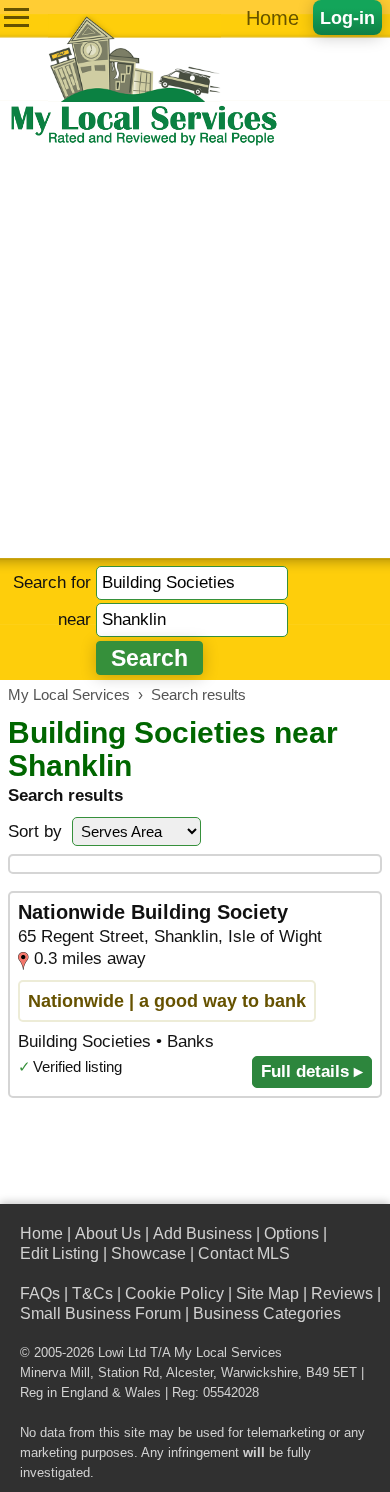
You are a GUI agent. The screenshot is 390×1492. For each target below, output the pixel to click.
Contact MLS (244, 1253)
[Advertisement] (195, 353)
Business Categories (267, 1313)
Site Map (267, 1293)
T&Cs (92, 1293)
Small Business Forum (100, 1313)
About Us (108, 1233)
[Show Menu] (16, 17)
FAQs (40, 1293)
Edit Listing (59, 1253)
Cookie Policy (174, 1293)
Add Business (202, 1233)
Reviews (342, 1293)
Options (291, 1233)
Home (272, 18)
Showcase (148, 1253)
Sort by (35, 831)
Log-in (347, 17)
